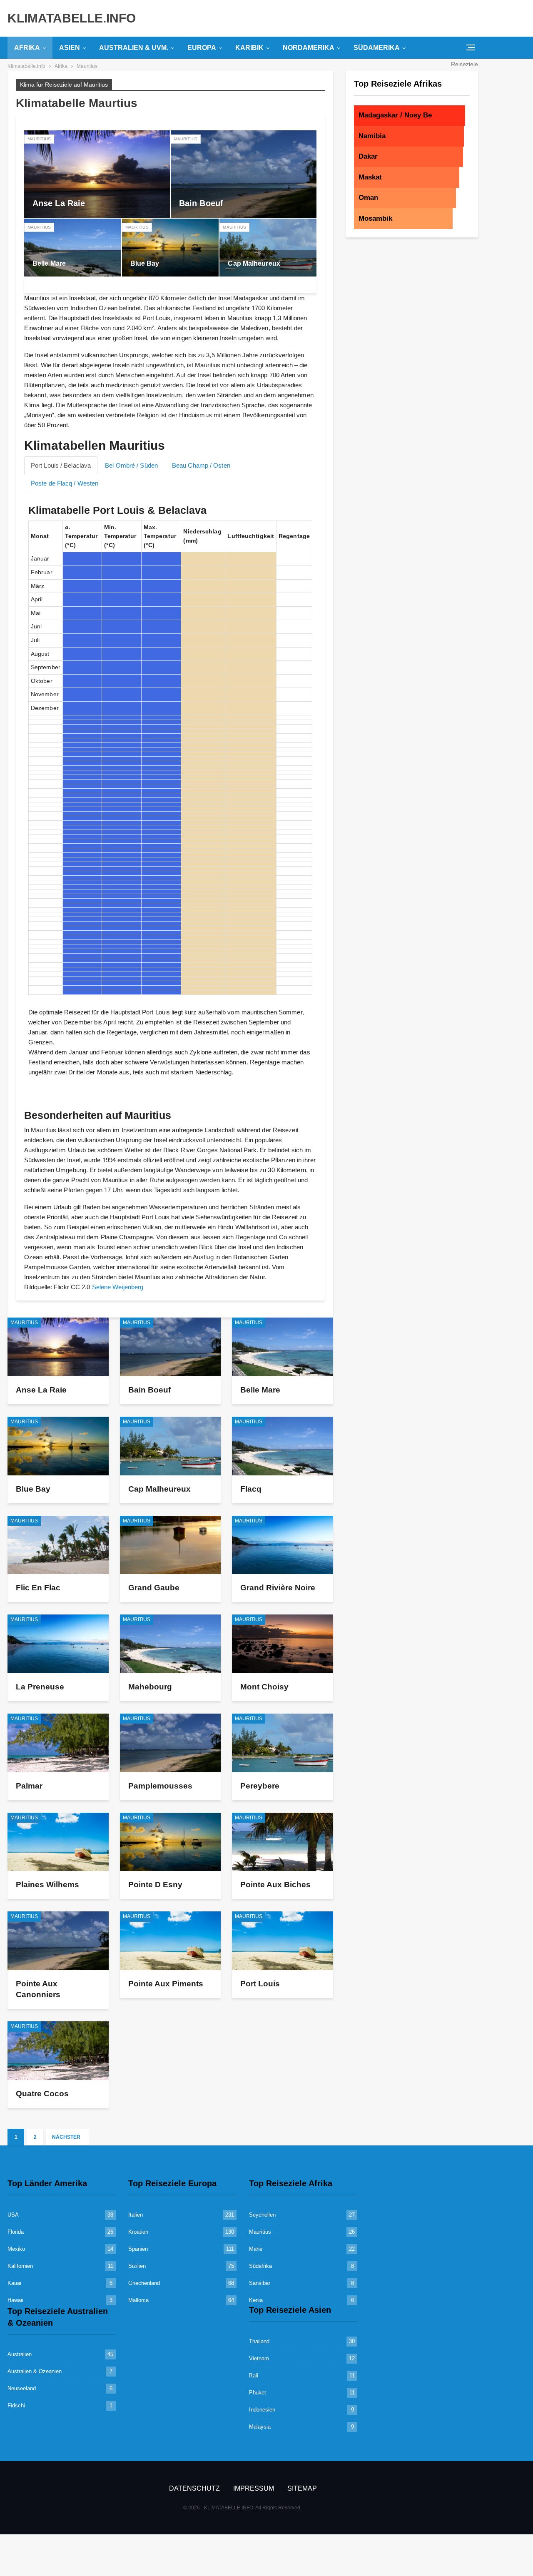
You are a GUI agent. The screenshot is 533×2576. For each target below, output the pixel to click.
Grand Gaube (154, 1588)
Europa (202, 48)
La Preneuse (40, 1687)
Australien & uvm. (134, 48)
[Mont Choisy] (283, 1644)
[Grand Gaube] (171, 1545)
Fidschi (16, 2405)
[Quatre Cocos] (58, 2051)
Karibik (249, 48)
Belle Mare (49, 263)
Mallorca (138, 2300)
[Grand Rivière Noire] (283, 1545)
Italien (136, 2215)
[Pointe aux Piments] (171, 1941)
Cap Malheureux (254, 263)
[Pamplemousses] (171, 1743)
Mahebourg (150, 1687)
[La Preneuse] (58, 1644)
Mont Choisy (264, 1687)
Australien (20, 2354)
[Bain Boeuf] (244, 174)
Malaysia (260, 2427)
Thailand (259, 2341)
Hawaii (15, 2300)
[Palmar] (58, 1743)
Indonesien (262, 2410)
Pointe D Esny (155, 1885)
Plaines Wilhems (47, 1885)
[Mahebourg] (171, 1644)
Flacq (251, 1489)
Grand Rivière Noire (278, 1588)
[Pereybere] (283, 1743)
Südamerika (377, 48)
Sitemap (302, 2488)
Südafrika (260, 2266)
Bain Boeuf (201, 203)
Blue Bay (145, 263)
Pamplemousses (160, 1786)
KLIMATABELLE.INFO (72, 18)
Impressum (254, 2488)
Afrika (27, 48)
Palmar (29, 1786)
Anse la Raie (59, 203)
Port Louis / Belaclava (61, 465)
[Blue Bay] (170, 248)
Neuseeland (22, 2388)
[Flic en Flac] (58, 1545)
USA (13, 2215)
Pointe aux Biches (275, 1885)
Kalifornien (20, 2266)
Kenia (256, 2300)
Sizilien (137, 2266)
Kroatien (138, 2232)
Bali (254, 2375)
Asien (70, 48)
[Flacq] (283, 1446)
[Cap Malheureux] (268, 248)
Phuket (258, 2393)
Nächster (67, 2137)
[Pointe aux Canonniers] (58, 1941)
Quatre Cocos (42, 2094)
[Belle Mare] (72, 248)
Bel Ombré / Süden (131, 465)
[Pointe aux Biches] (283, 1842)
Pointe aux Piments (166, 1984)
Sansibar (260, 2283)
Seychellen (262, 2215)
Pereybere (260, 1786)
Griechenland (144, 2283)
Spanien (138, 2249)
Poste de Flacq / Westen (65, 483)
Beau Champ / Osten (201, 465)
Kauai (14, 2283)
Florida (16, 2232)
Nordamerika (309, 48)
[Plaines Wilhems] (58, 1842)
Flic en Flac (38, 1588)
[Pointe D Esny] (171, 1842)
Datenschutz (194, 2488)
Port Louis (260, 1984)
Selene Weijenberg (118, 1287)
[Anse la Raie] (97, 174)
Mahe (256, 2249)
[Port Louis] (283, 1941)
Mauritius (39, 139)
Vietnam (259, 2358)
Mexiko (16, 2249)
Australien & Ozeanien (35, 2371)
